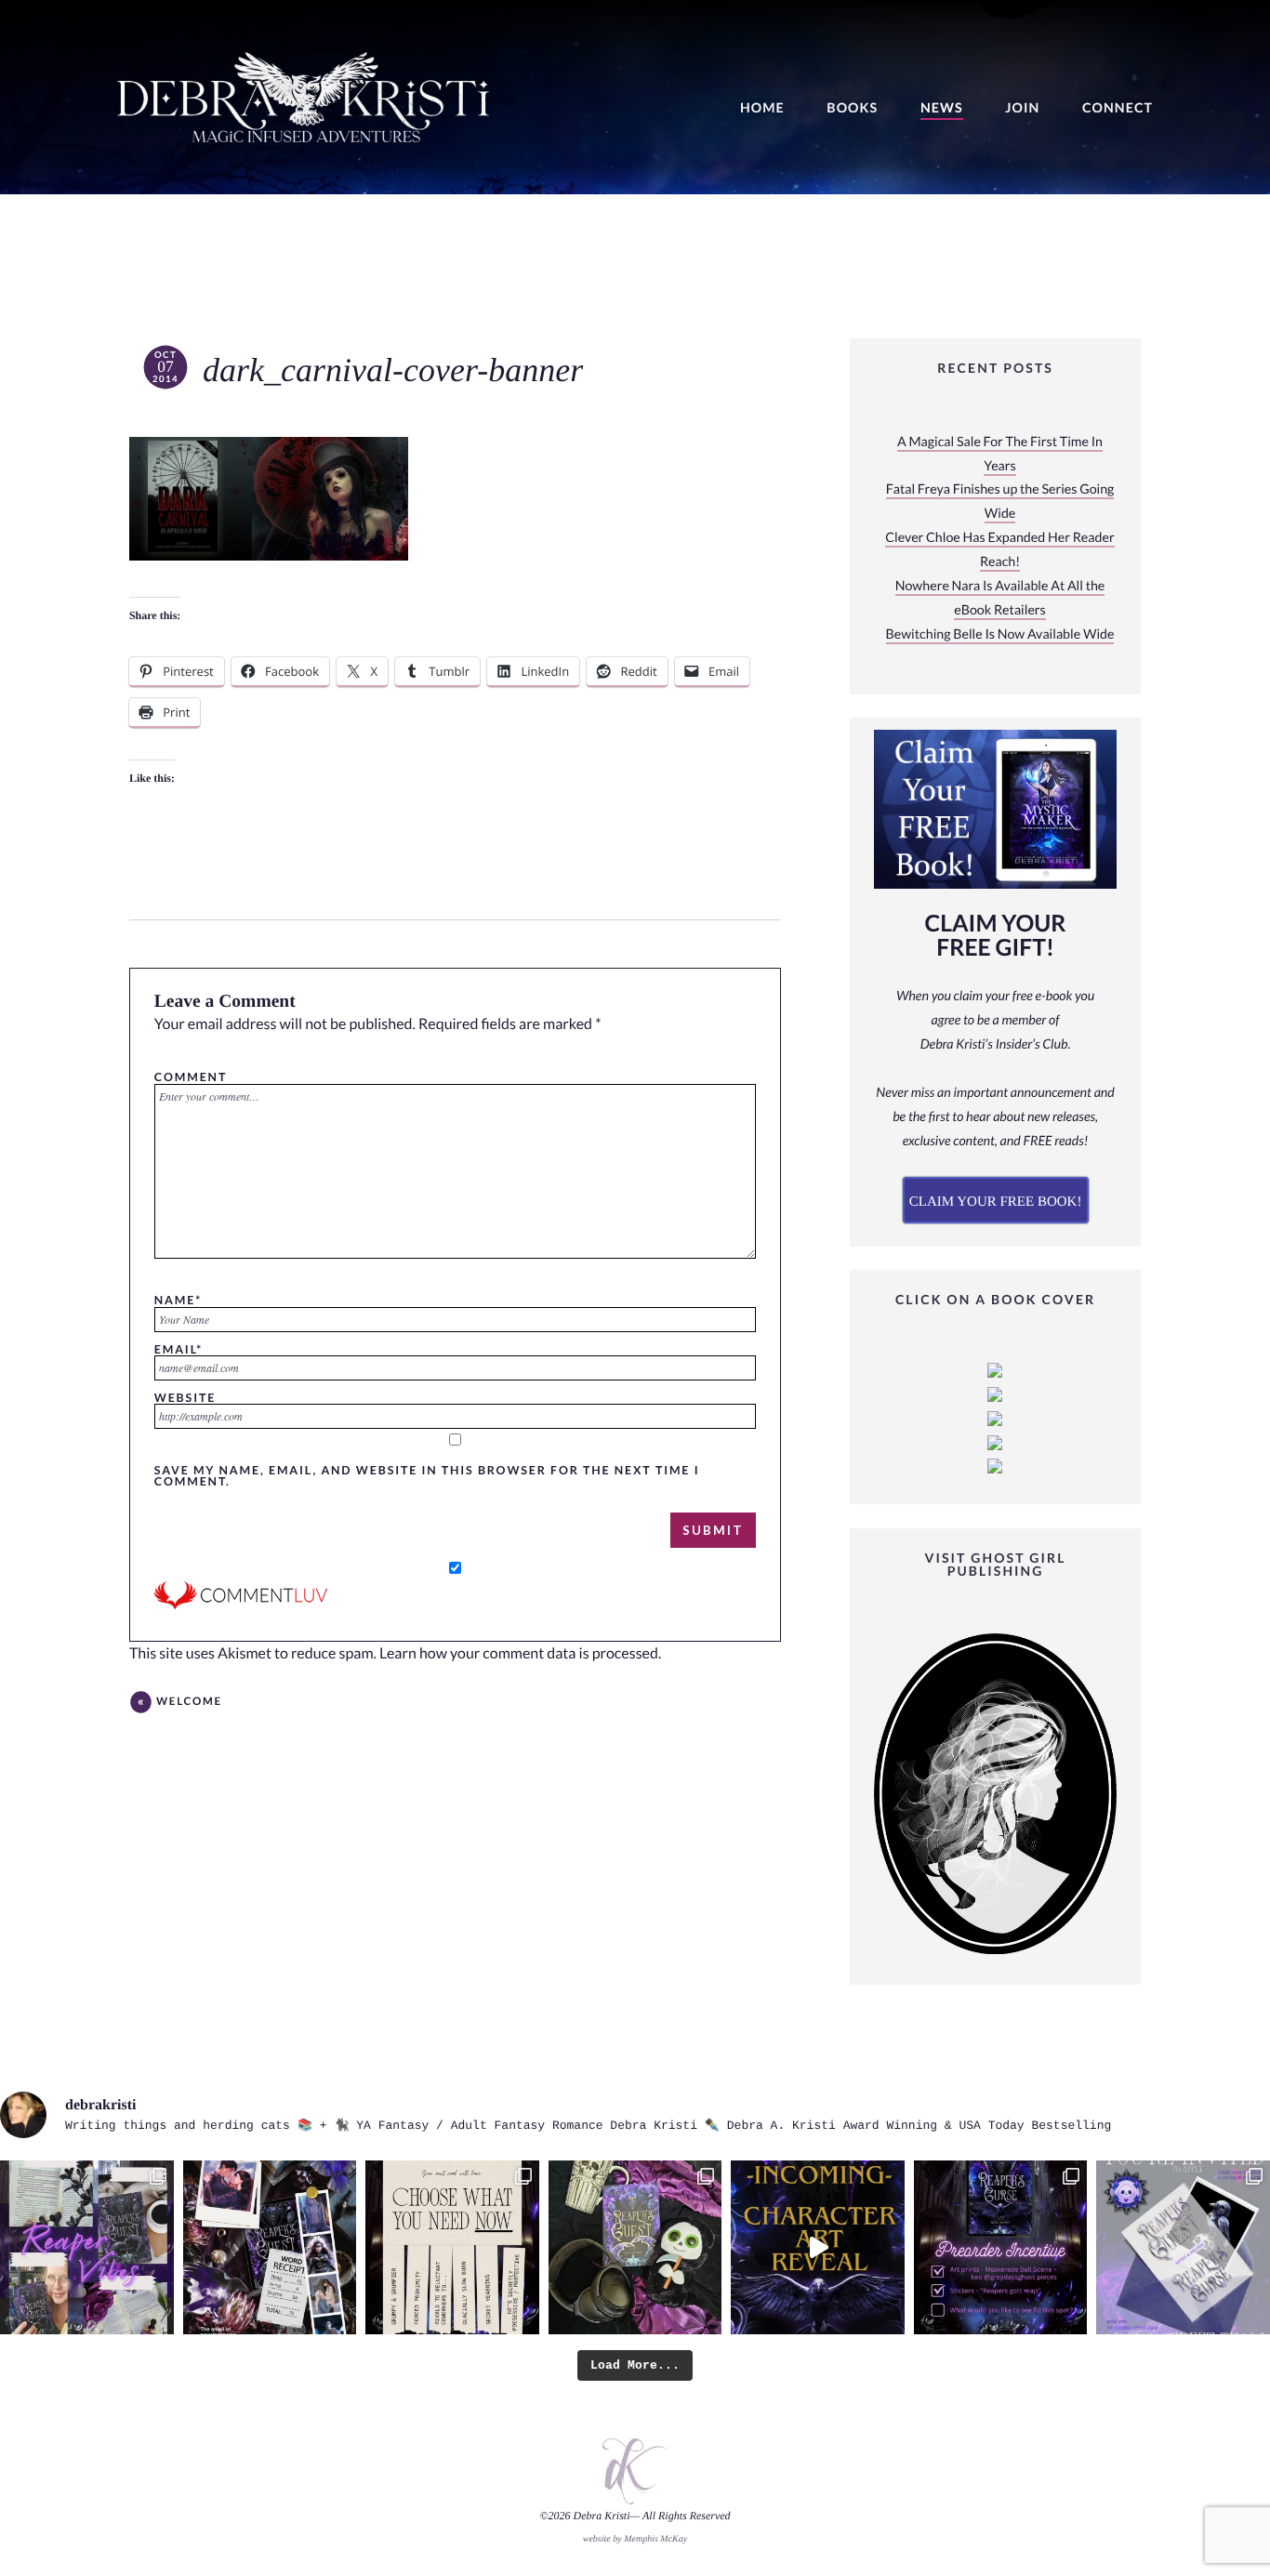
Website (185, 1397)
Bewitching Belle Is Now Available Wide (1000, 634)
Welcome (189, 1702)
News (942, 108)
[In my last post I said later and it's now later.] (818, 2247)
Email (179, 1349)
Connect (1118, 108)
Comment (191, 1077)
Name (178, 1300)
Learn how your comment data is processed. (520, 1653)
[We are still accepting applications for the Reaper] (1183, 2247)
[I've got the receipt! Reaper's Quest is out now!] (270, 2247)
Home (762, 108)
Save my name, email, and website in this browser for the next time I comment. (427, 1476)
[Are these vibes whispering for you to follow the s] (87, 2247)
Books (852, 108)
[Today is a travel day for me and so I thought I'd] (635, 2247)
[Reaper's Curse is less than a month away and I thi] (1001, 2247)
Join (1022, 108)
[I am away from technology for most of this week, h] (452, 2247)
